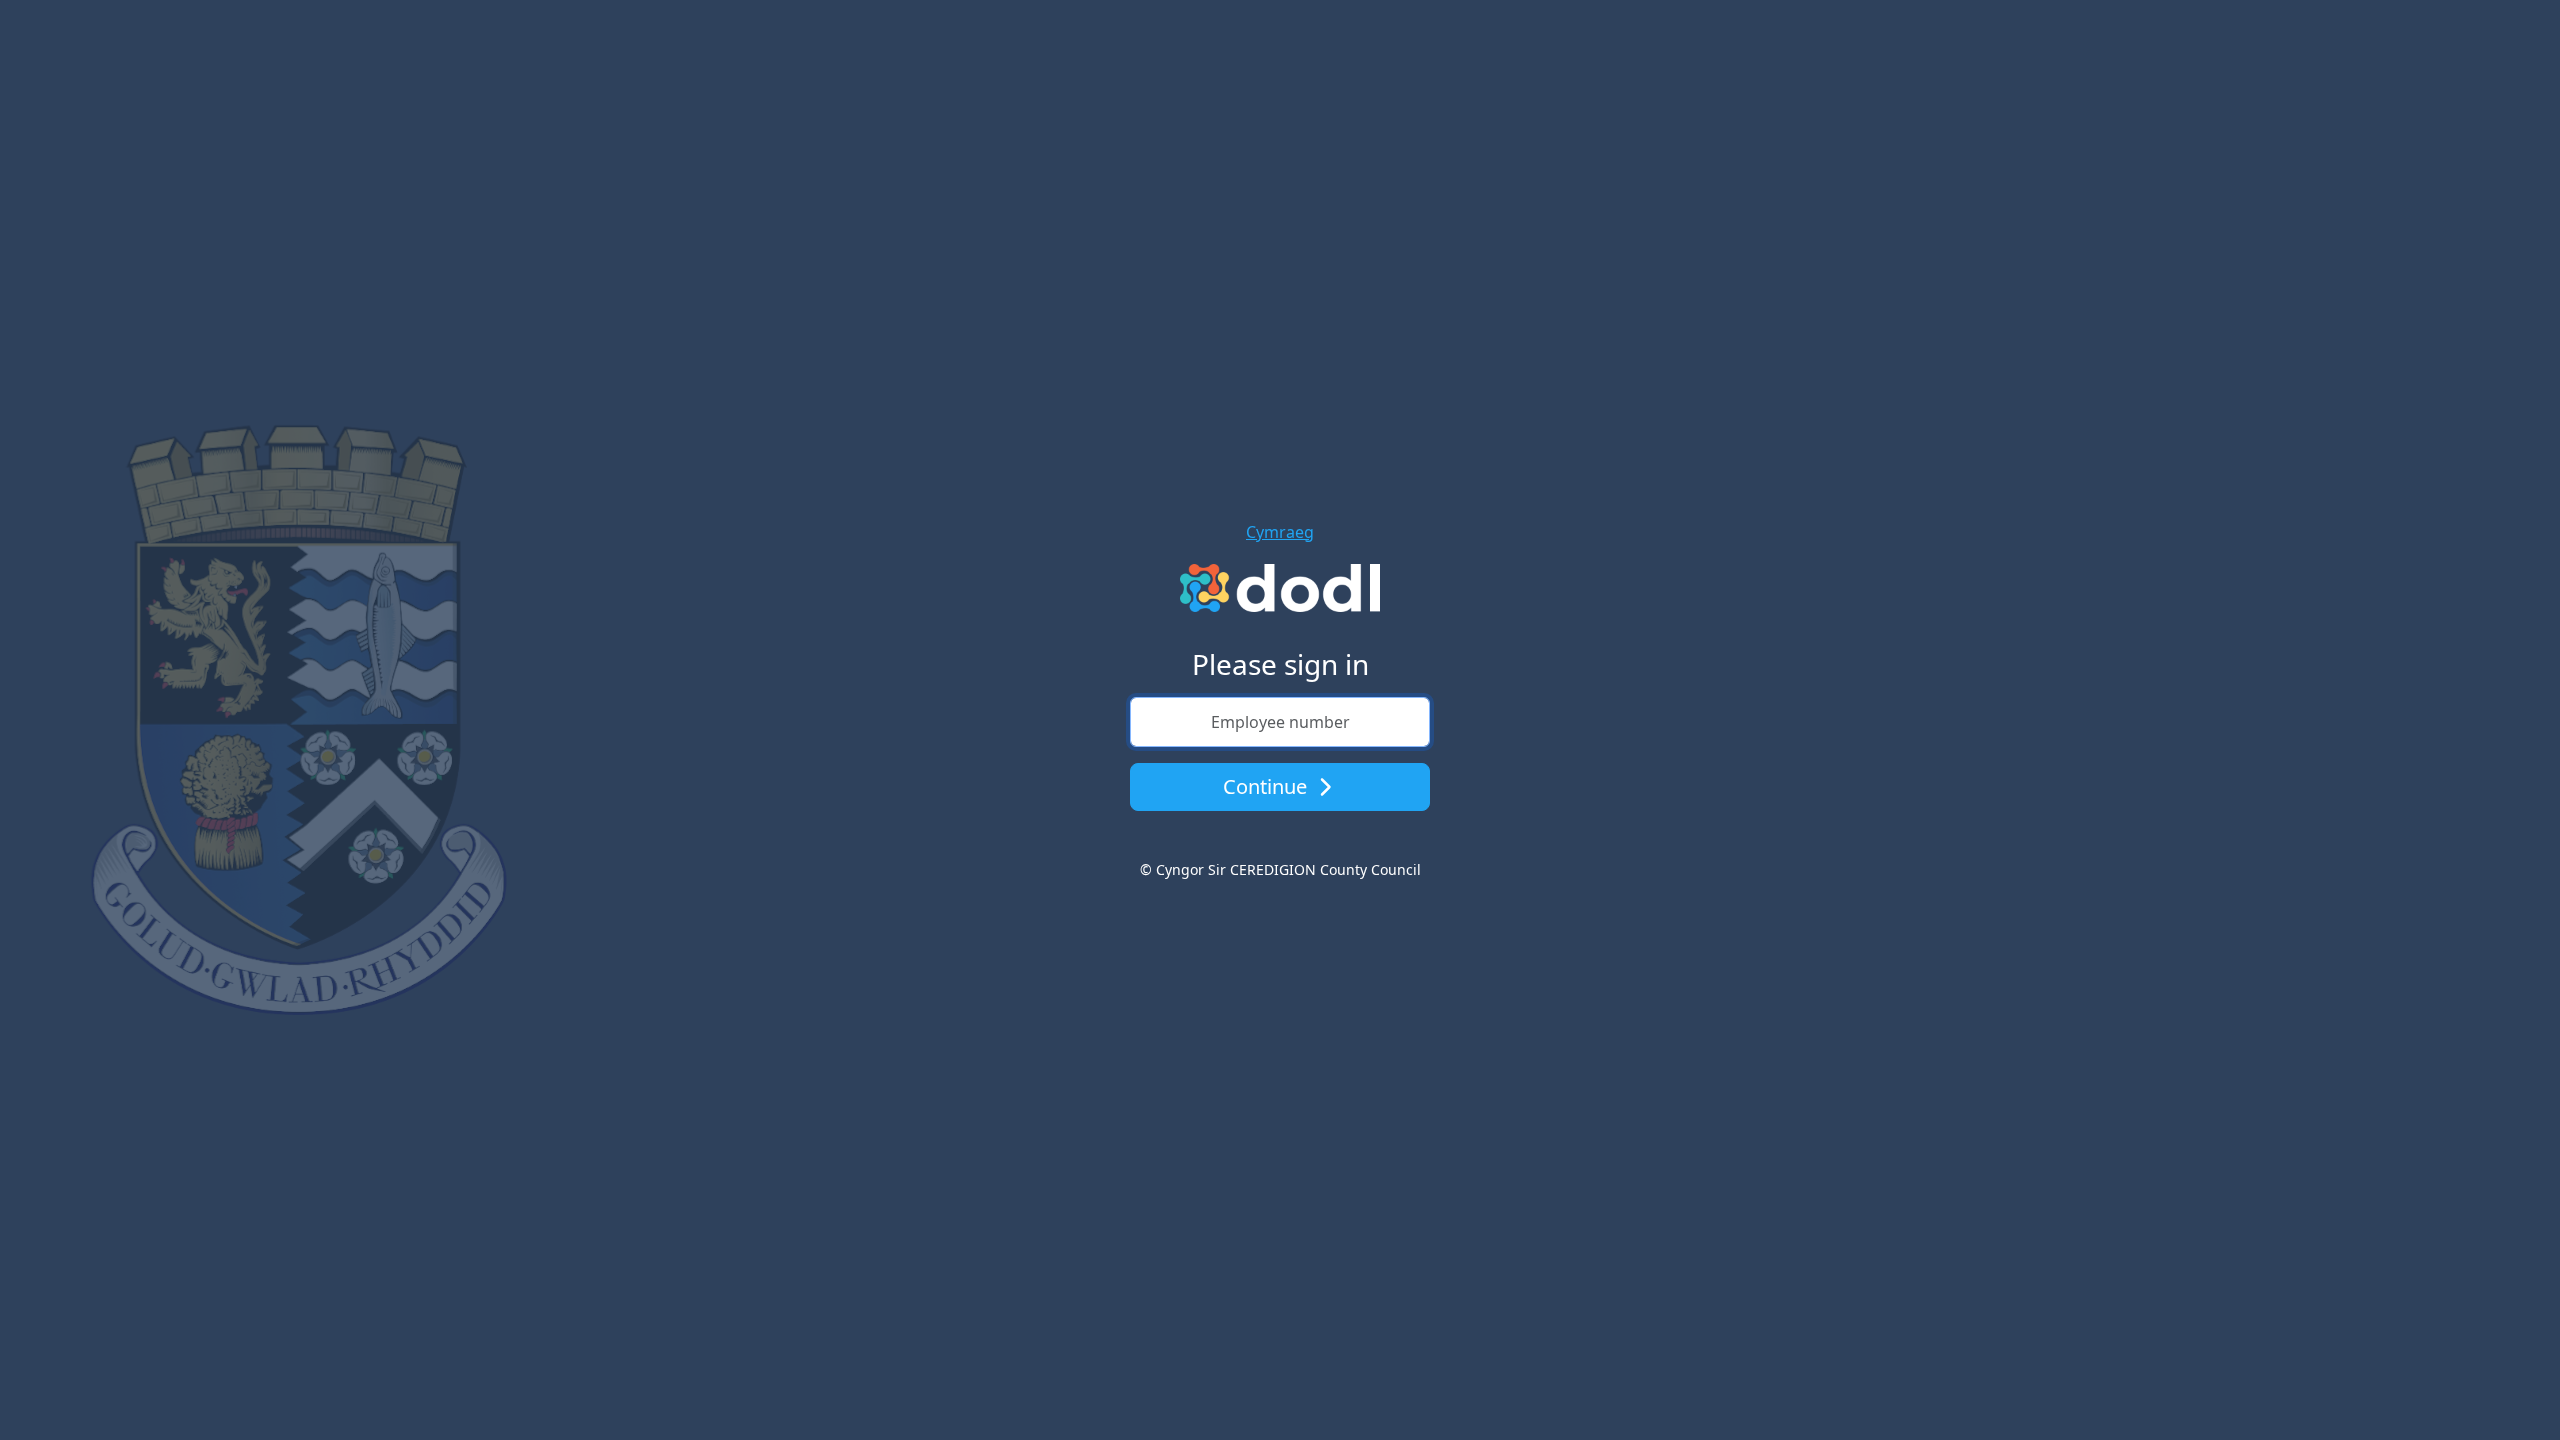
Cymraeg (1280, 532)
